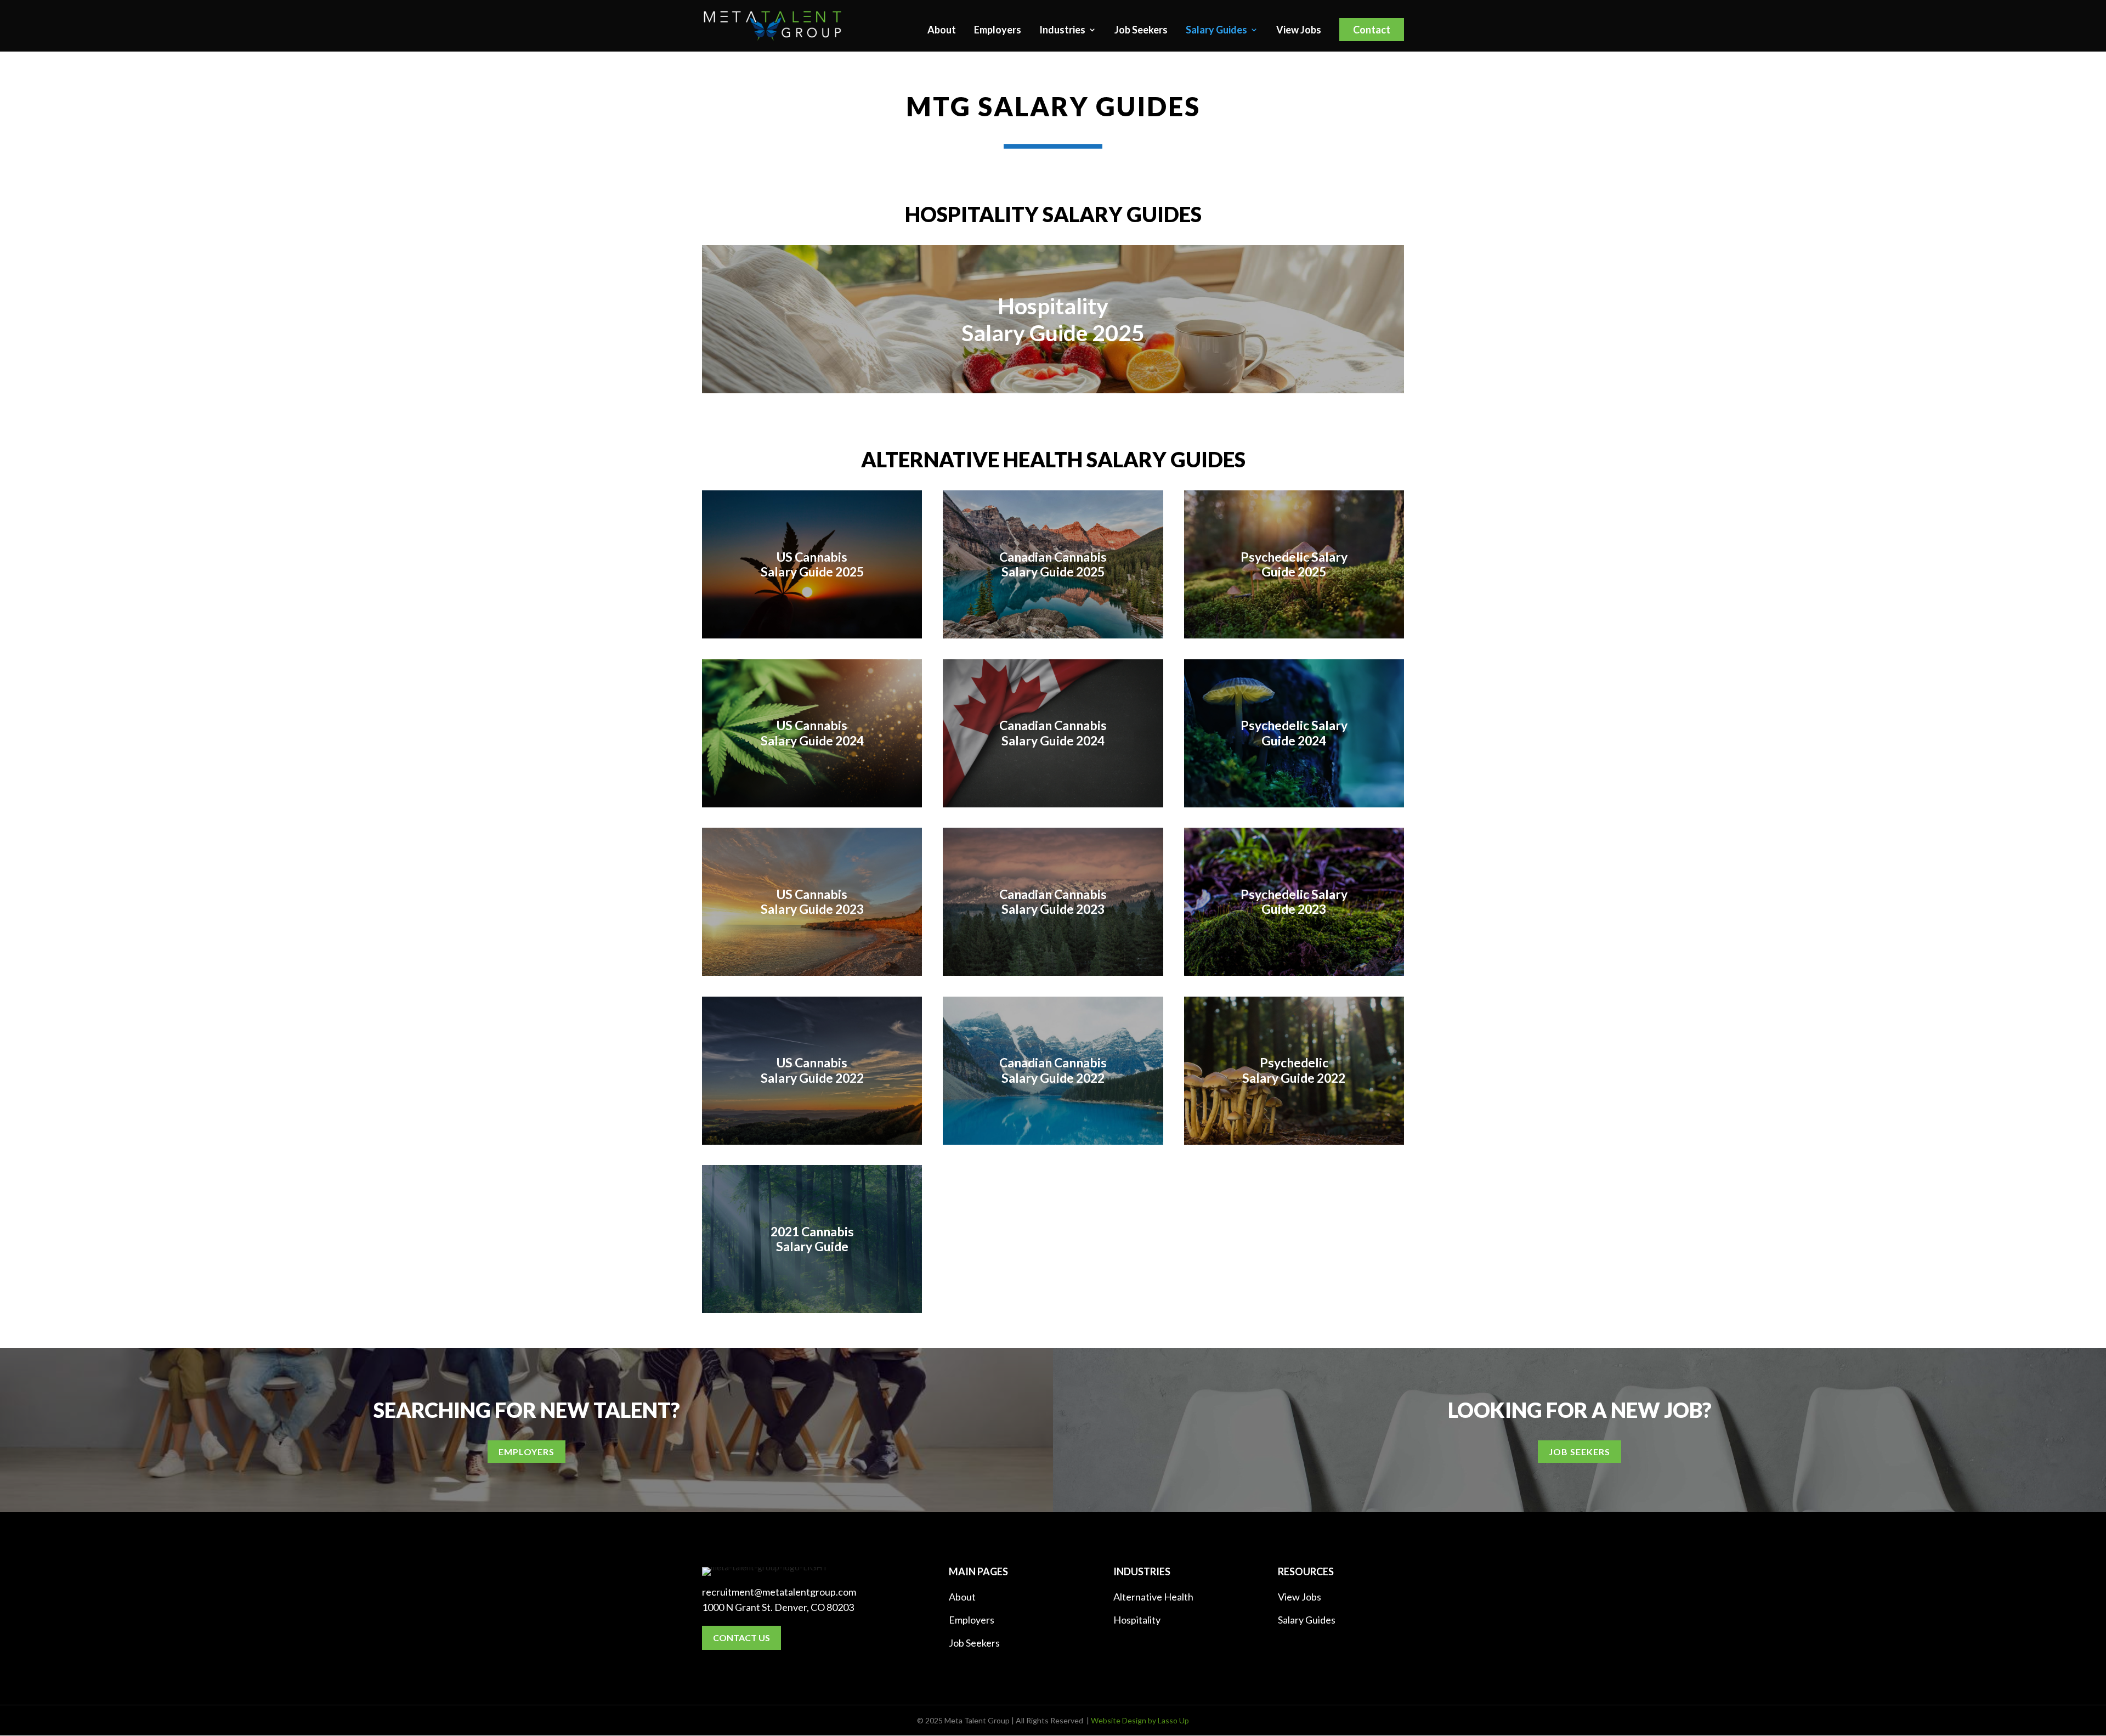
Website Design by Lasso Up (1140, 1720)
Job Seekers (1141, 31)
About (942, 31)
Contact (1372, 30)
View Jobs (1299, 31)
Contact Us (741, 1638)
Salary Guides (1216, 31)
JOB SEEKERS (1579, 1452)
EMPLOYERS (526, 1452)
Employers (998, 31)
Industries (1062, 31)
